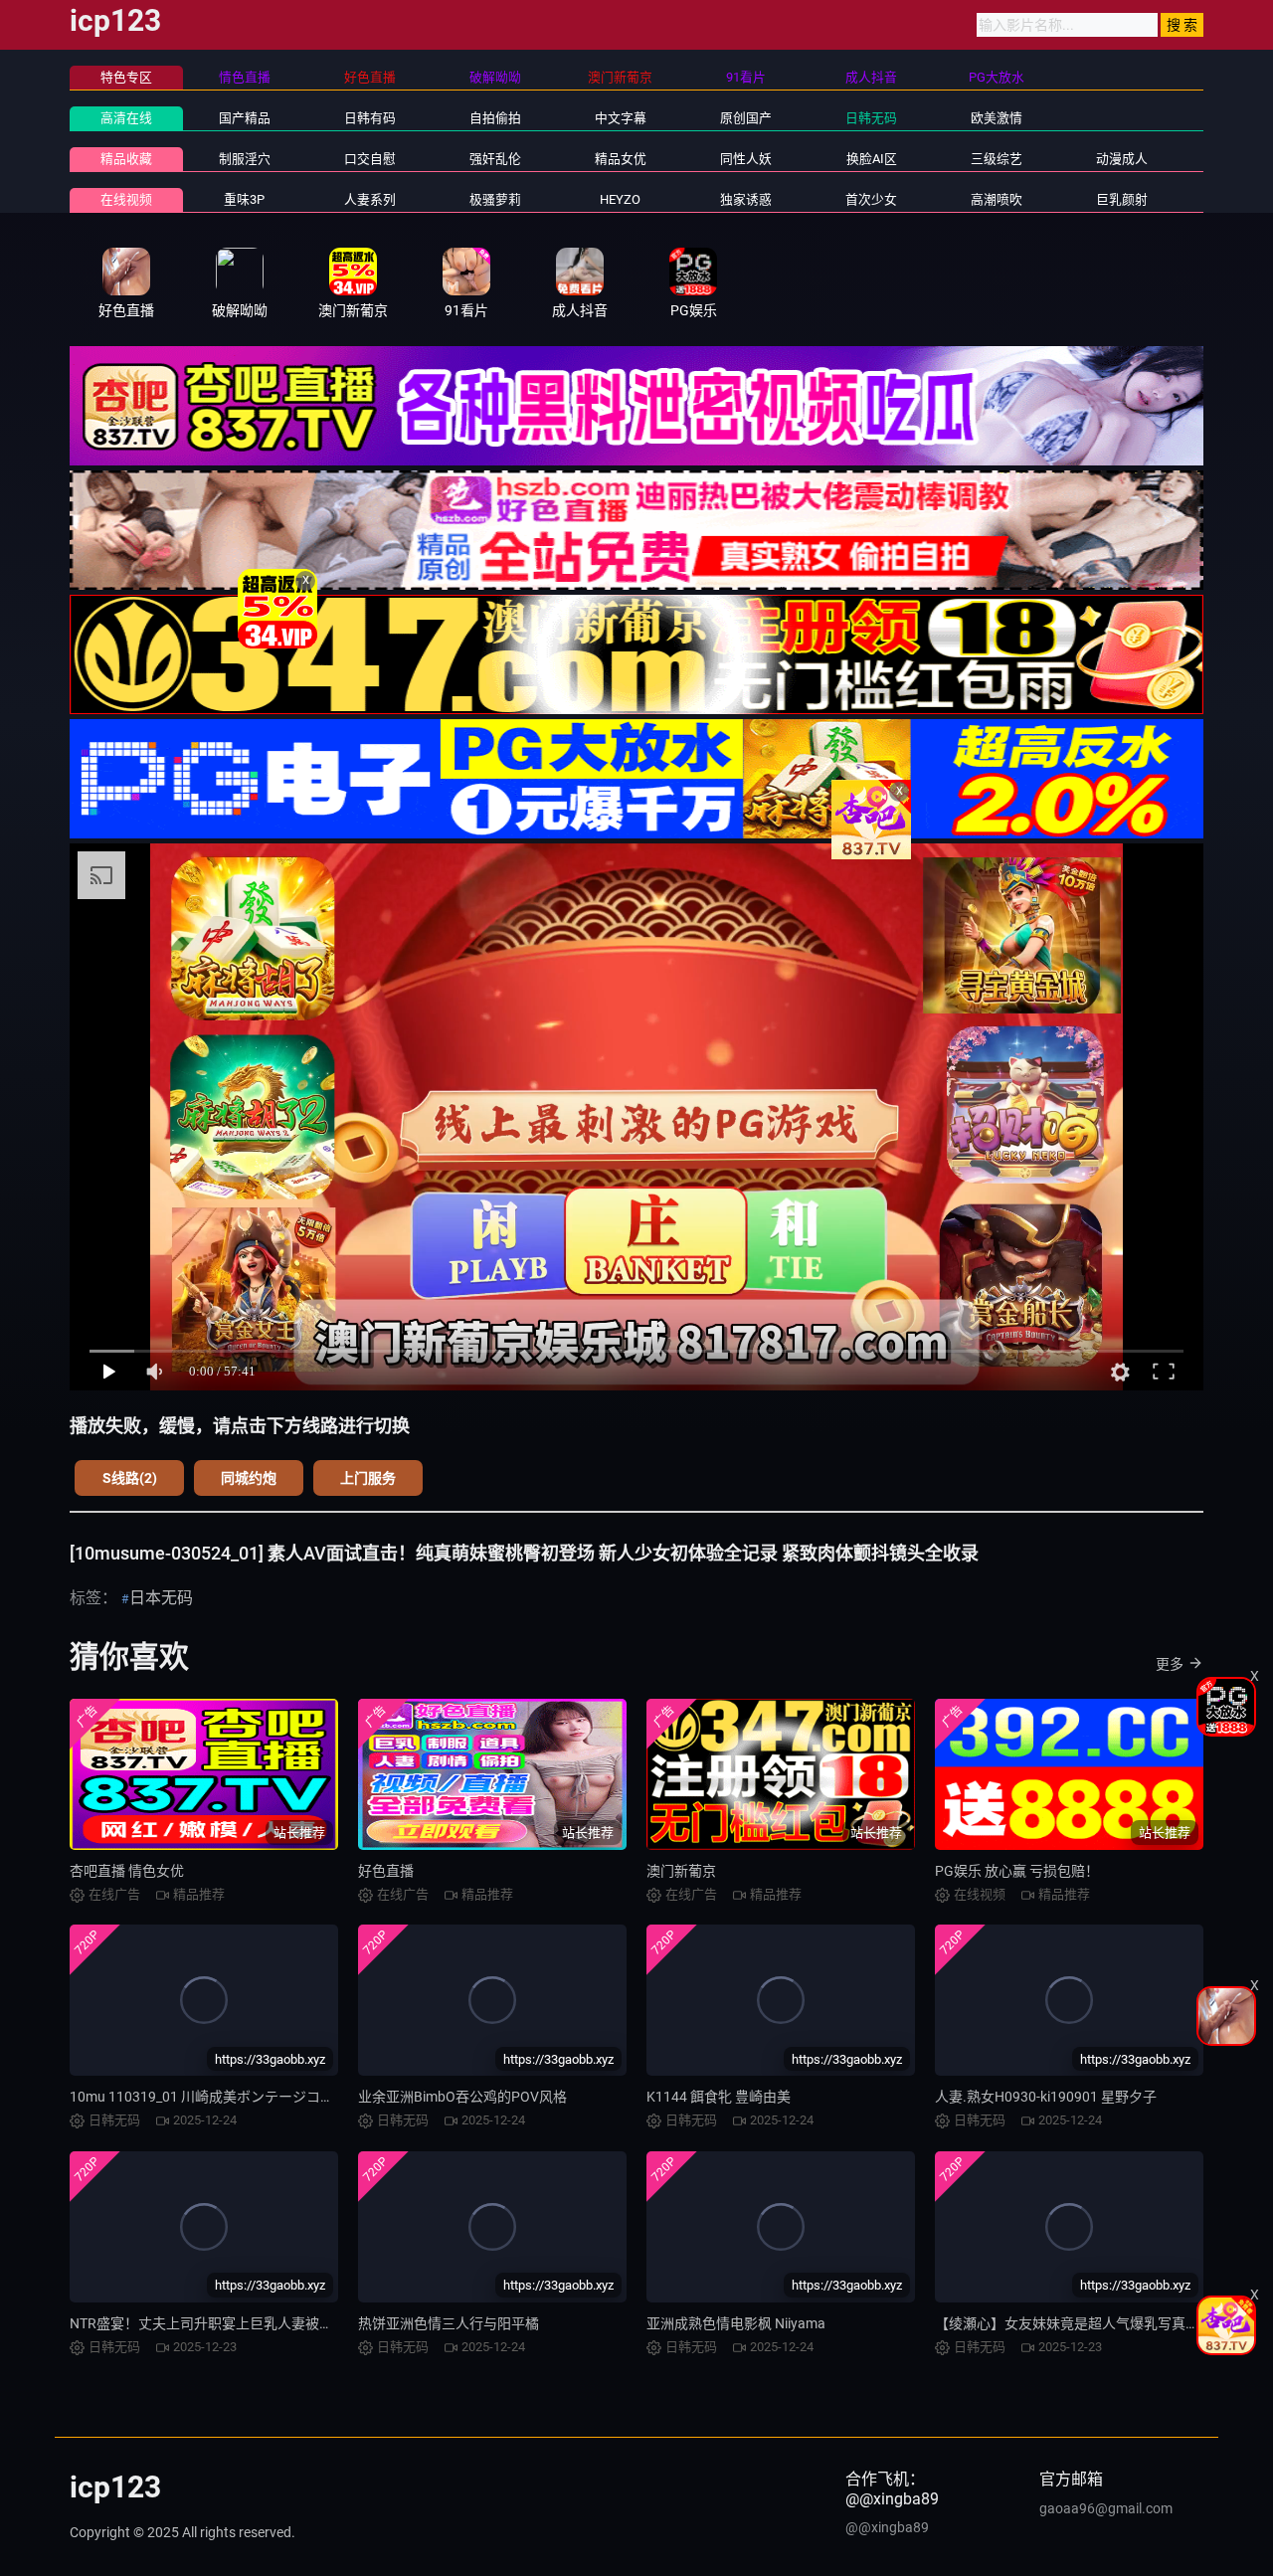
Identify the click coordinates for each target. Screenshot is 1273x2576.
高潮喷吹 (997, 199)
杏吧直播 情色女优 (127, 1871)
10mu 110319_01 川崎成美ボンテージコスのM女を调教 (243, 2097)
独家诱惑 (746, 199)
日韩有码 (370, 118)
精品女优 (621, 159)
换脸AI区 (872, 159)
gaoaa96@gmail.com (1106, 2508)
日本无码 (161, 1598)
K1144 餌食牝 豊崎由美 (719, 2097)
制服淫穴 (245, 159)
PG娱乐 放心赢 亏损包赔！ (1017, 1871)
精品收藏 (126, 159)
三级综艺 (997, 159)
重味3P (244, 199)
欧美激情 (997, 118)
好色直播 (386, 1871)
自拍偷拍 (495, 118)
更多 (1170, 1664)
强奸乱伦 (495, 159)
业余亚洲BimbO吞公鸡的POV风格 (462, 2097)
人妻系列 (370, 199)
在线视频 (126, 199)
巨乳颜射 (1122, 199)
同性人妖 (746, 159)
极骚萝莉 (495, 199)
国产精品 (245, 118)
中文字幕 (621, 118)
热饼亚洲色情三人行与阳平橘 (449, 2323)
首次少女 (871, 199)
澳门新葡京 (681, 1871)
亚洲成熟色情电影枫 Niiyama (736, 2323)
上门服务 (368, 1478)
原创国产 (746, 118)
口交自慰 (370, 159)
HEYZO (620, 199)
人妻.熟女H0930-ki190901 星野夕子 (1046, 2097)
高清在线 (126, 118)
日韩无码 (871, 118)
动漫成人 (1122, 159)
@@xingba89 (887, 2527)
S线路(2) (130, 1478)
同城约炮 (249, 1478)
